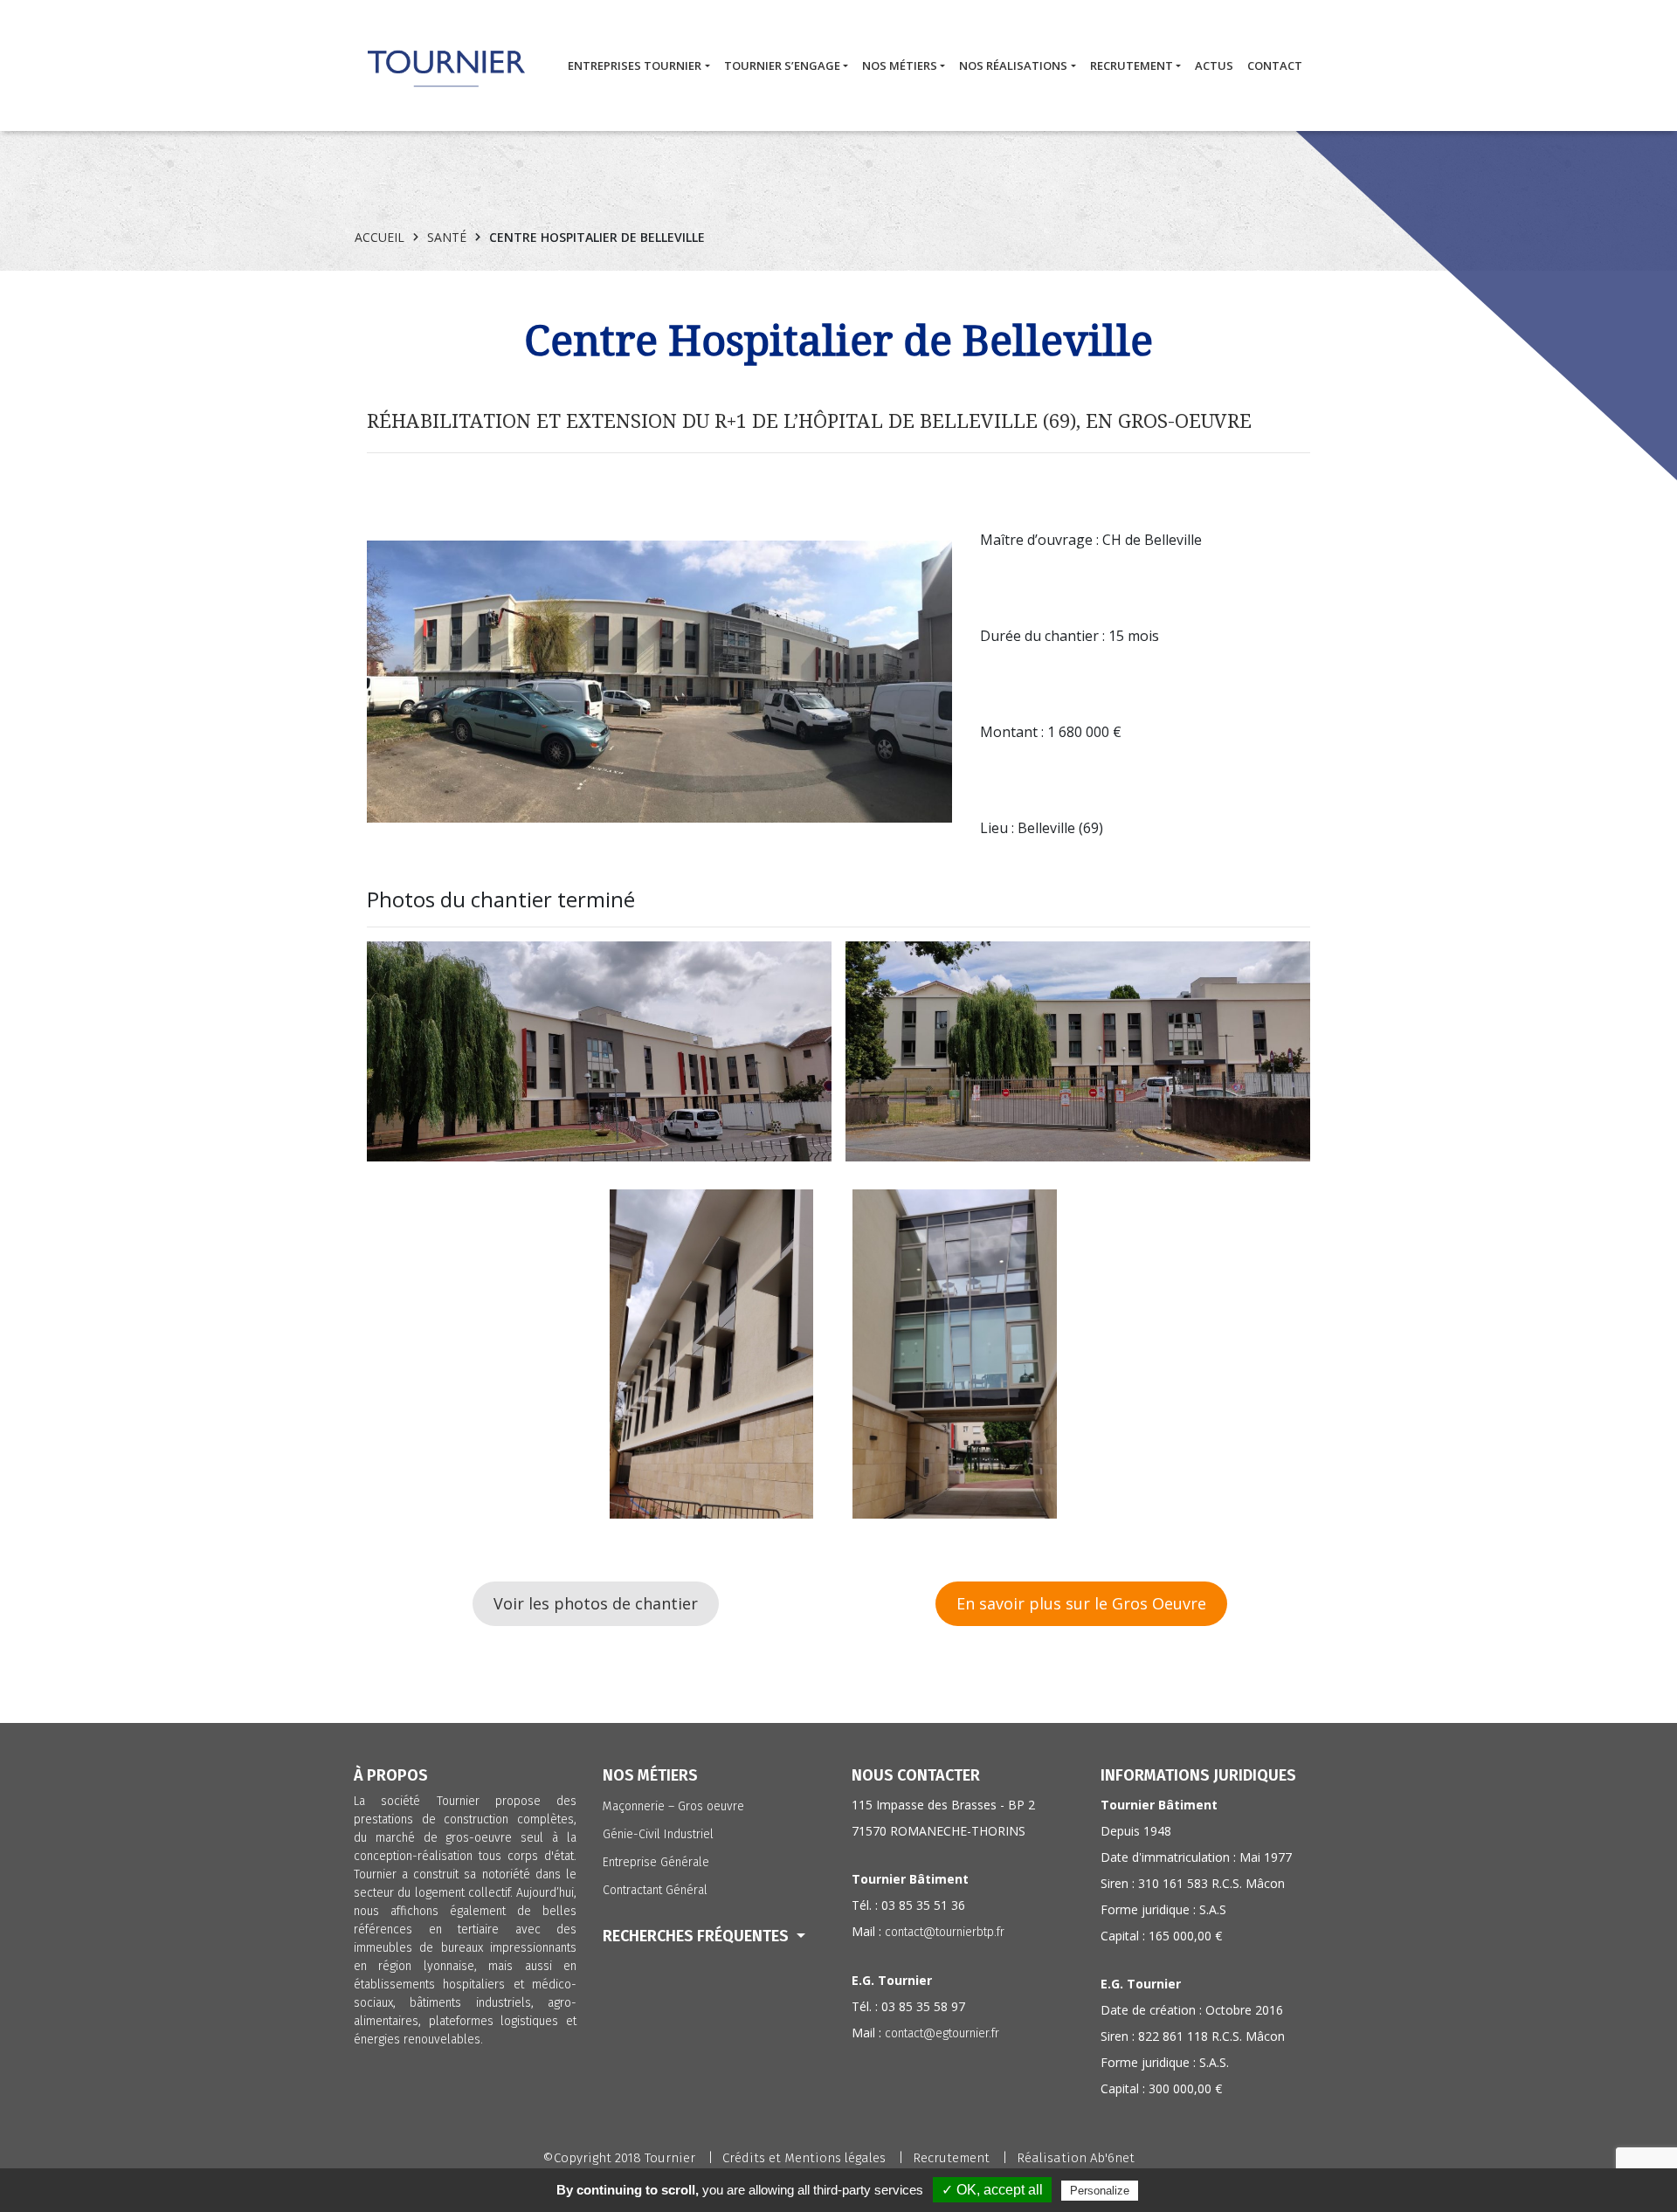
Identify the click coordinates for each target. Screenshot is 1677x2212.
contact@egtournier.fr (942, 2033)
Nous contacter (916, 1775)
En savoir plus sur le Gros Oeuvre (1081, 1603)
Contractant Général (655, 1890)
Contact (1275, 65)
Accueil (380, 237)
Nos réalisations (1013, 65)
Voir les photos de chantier (596, 1603)
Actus (1214, 65)
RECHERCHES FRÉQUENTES (697, 1936)
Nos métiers (900, 65)
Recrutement (1132, 65)
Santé (447, 237)
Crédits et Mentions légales (804, 2158)
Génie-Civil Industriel (658, 1834)
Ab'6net (1112, 2158)
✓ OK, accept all (992, 2190)
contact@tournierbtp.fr (945, 1932)
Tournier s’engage (782, 65)
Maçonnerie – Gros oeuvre (673, 1806)
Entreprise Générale (656, 1862)
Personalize (1100, 2191)
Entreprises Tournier (635, 65)
